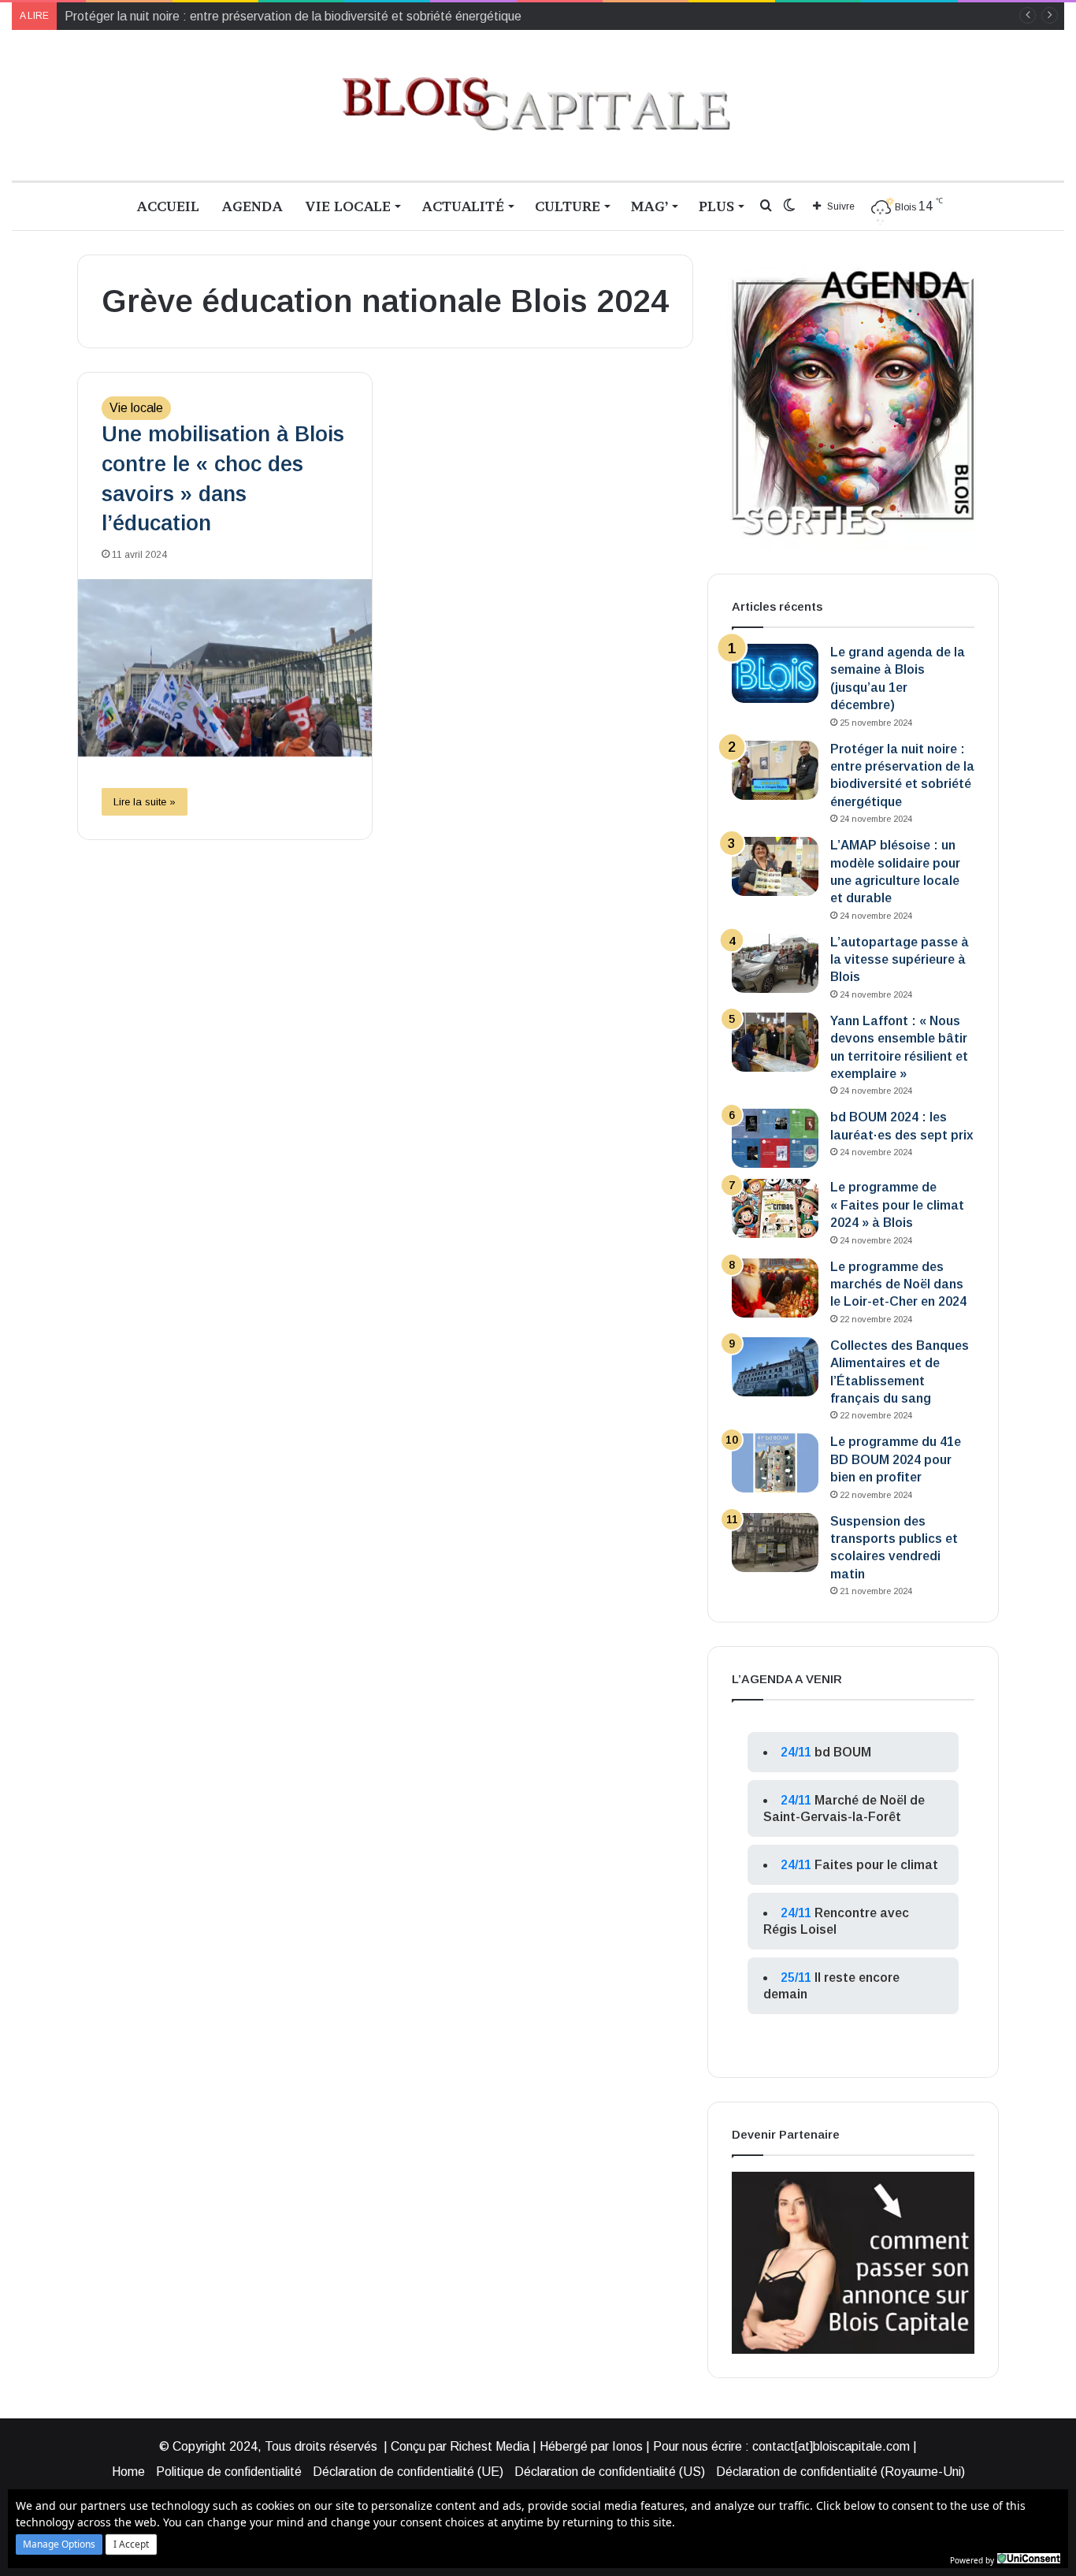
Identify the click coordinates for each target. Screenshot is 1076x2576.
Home (128, 2472)
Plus (716, 206)
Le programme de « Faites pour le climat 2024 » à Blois (897, 1205)
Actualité (463, 206)
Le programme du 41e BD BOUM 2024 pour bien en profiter (896, 1459)
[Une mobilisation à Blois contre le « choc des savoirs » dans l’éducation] (225, 668)
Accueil (168, 206)
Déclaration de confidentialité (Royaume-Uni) (840, 2472)
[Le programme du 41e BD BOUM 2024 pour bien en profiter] (775, 1463)
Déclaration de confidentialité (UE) (408, 2472)
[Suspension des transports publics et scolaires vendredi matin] (775, 1543)
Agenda (252, 206)
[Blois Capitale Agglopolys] (538, 105)
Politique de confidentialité (229, 2472)
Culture (568, 206)
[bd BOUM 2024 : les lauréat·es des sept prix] (775, 1138)
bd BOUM (843, 1752)
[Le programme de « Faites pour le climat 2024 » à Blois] (775, 1208)
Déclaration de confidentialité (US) (610, 2472)
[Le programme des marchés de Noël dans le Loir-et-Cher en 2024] (775, 1288)
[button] (59, 2544)
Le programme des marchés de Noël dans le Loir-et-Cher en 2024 (898, 1284)
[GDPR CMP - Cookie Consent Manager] (1029, 2559)
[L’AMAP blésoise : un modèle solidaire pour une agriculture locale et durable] (775, 866)
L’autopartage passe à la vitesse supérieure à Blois (900, 960)
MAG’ (649, 206)
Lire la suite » (145, 802)
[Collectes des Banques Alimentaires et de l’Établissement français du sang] (775, 1367)
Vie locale (348, 206)
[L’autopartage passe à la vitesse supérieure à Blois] (775, 963)
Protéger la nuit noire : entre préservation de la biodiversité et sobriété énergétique (293, 16)
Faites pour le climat (876, 1865)
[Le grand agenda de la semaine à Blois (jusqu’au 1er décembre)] (775, 673)
